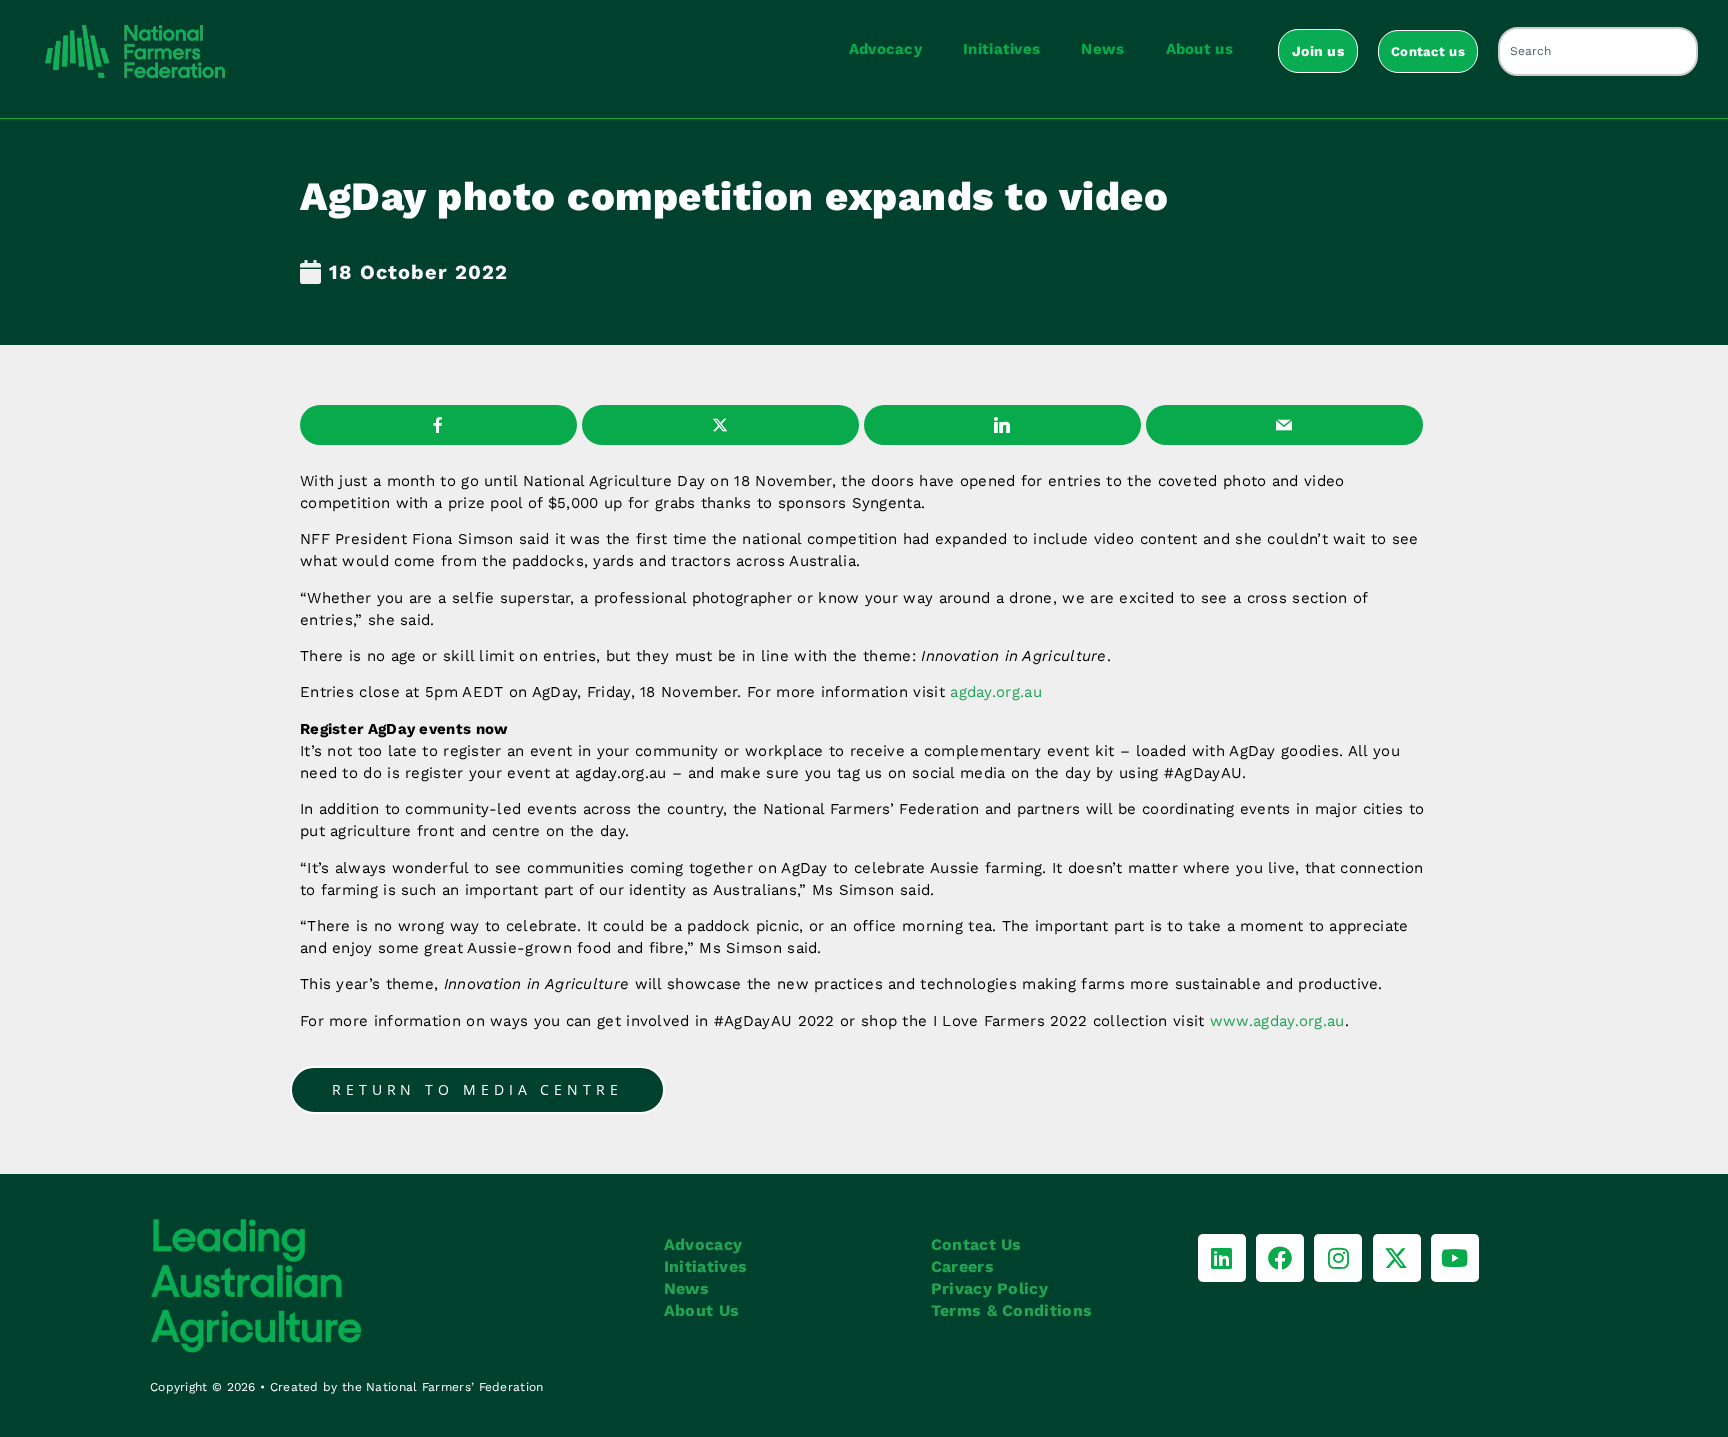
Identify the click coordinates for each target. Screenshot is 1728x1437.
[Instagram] (1338, 1258)
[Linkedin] (1222, 1258)
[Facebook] (1280, 1258)
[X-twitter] (1397, 1258)
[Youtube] (1455, 1258)
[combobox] (1598, 51)
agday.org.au (996, 692)
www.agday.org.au (1277, 1021)
